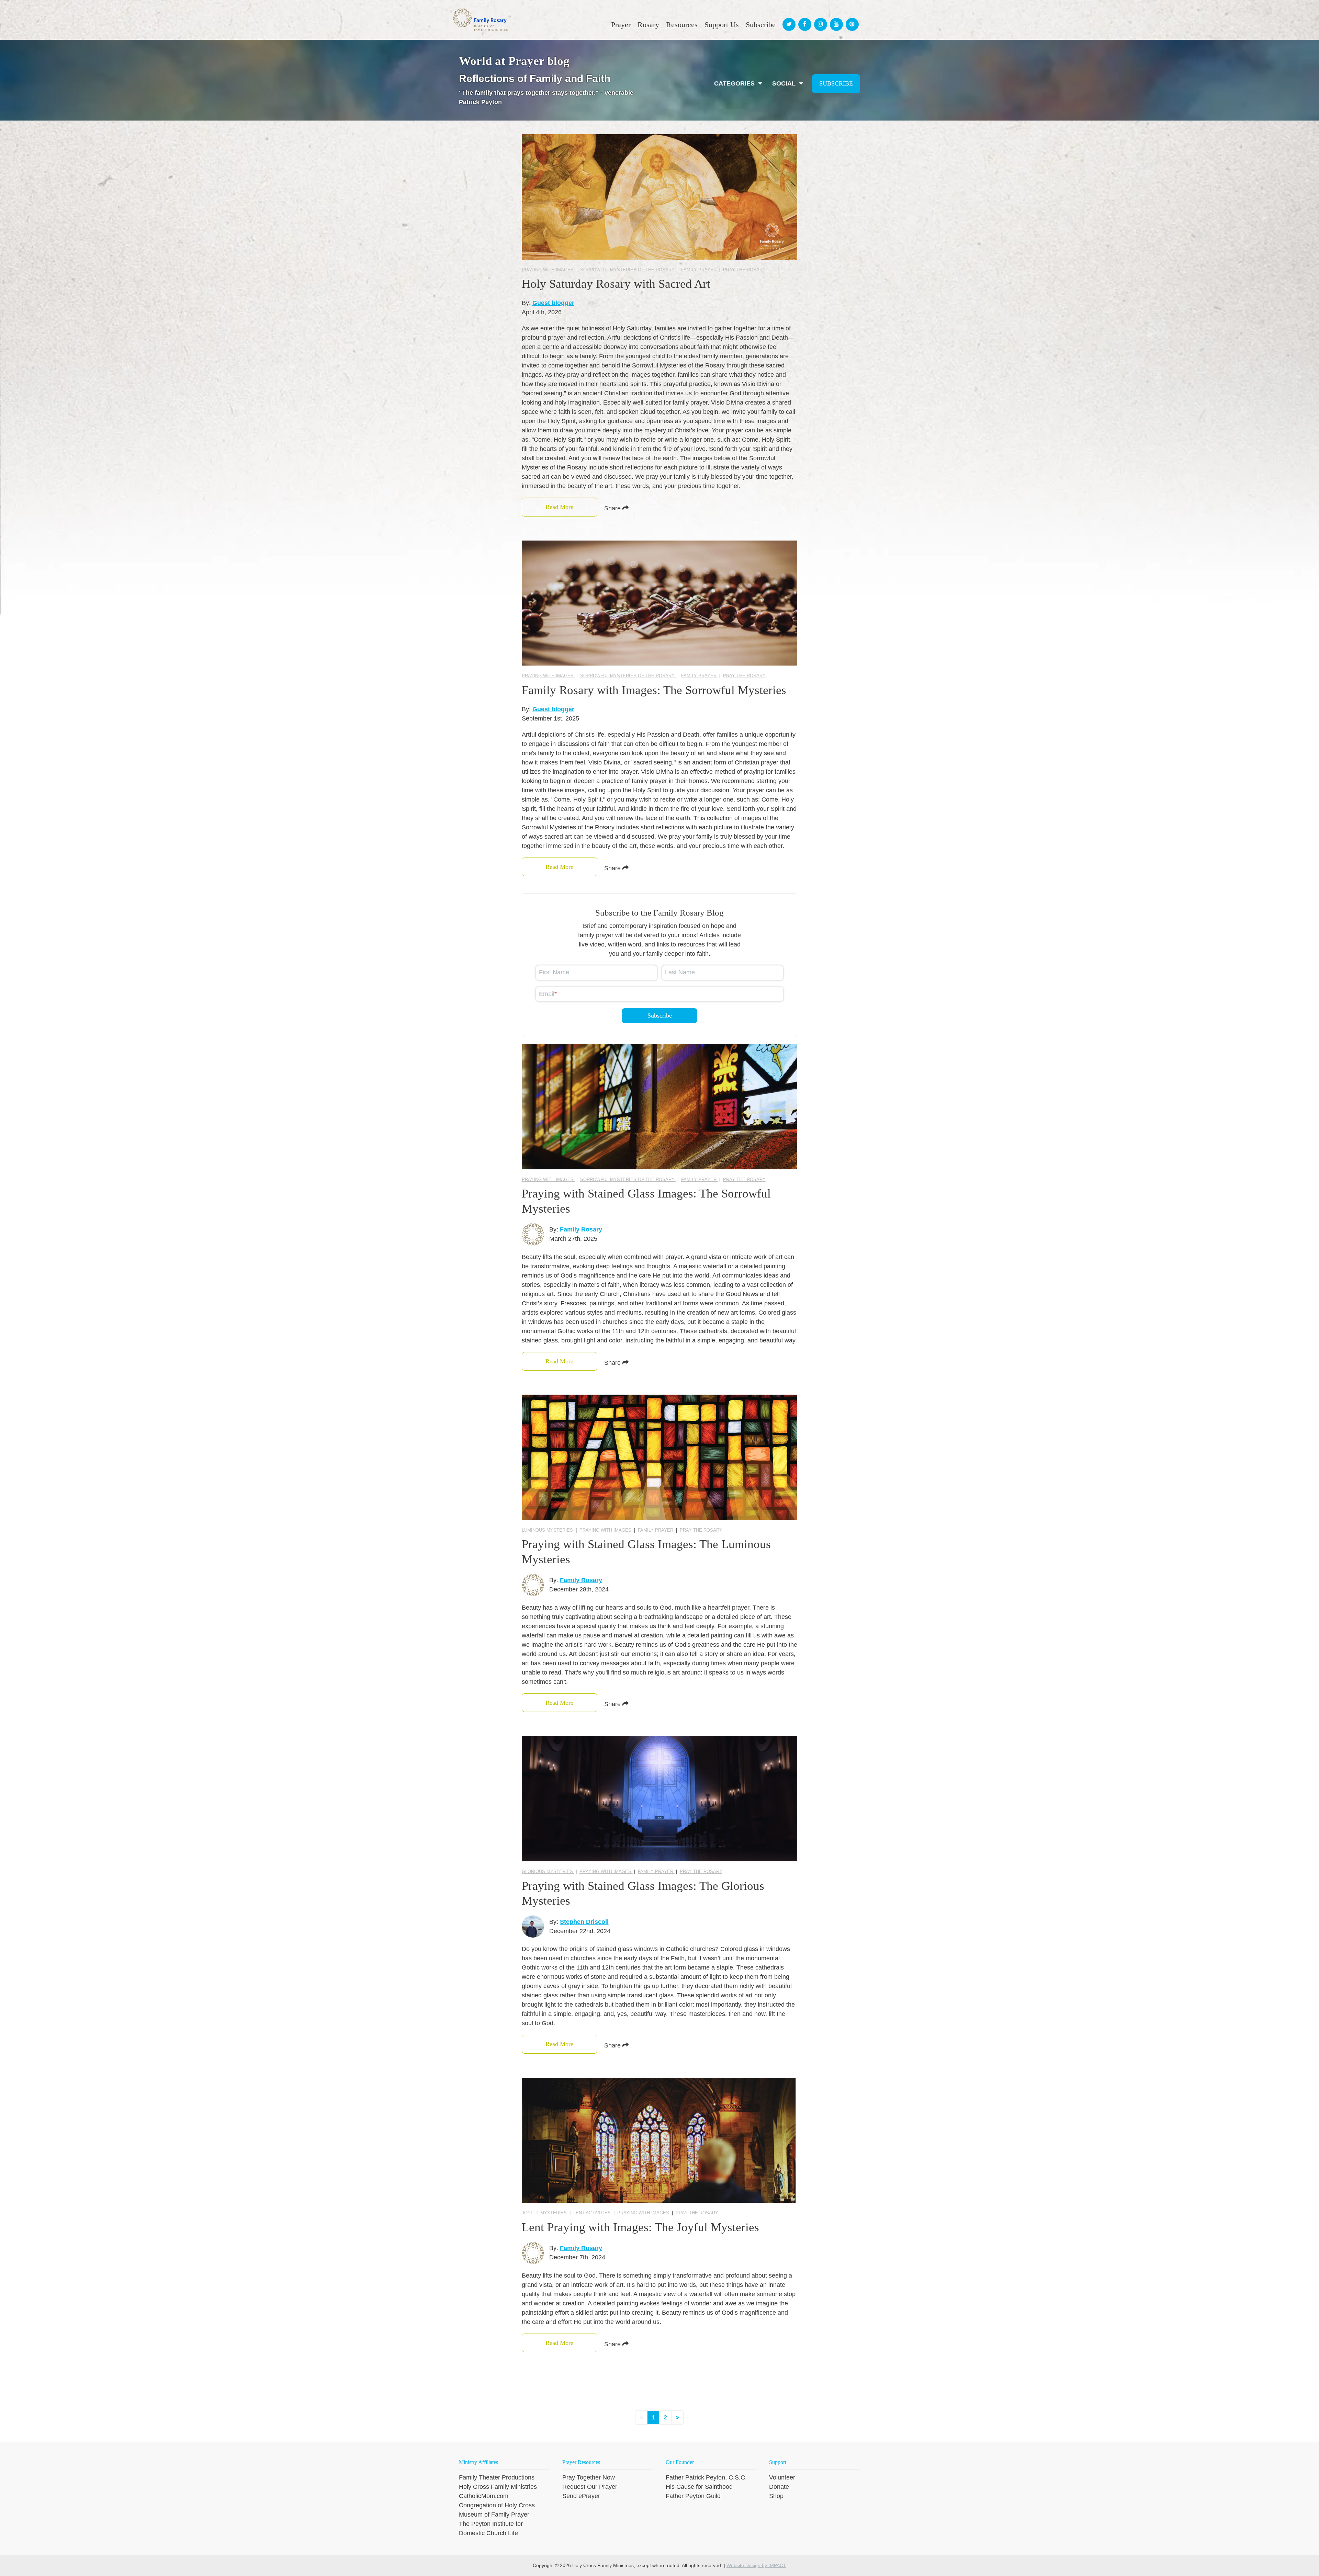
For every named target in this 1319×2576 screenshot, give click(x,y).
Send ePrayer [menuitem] (581, 2496)
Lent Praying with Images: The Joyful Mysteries (640, 2227)
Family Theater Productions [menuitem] (497, 2477)
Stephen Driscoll (584, 1922)
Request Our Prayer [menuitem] (590, 2487)
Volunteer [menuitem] (782, 2477)
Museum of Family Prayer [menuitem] (494, 2515)
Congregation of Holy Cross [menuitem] (497, 2505)
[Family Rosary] (533, 1234)
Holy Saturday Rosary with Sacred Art (616, 284)
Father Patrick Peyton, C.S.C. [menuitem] (706, 2477)
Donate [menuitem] (779, 2487)
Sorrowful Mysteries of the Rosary (628, 270)
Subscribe (836, 83)
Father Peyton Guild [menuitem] (693, 2496)
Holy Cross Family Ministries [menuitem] (498, 2487)
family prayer (700, 270)
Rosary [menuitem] (648, 25)
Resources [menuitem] (682, 25)
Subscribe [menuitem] (761, 25)
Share (613, 508)
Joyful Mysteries (545, 2213)
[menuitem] (788, 18)
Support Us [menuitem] (722, 25)
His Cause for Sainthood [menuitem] (699, 2487)
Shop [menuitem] (776, 2496)
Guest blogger (553, 303)
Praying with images (548, 270)
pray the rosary (744, 270)
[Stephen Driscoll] (533, 1926)
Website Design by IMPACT (756, 2565)
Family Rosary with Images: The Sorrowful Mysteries (654, 690)
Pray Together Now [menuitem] (589, 2477)
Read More (559, 507)
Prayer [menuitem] (621, 25)
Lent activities (593, 2213)
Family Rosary (581, 1229)
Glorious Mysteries (548, 1871)
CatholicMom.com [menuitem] (484, 2496)
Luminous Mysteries (548, 1530)
